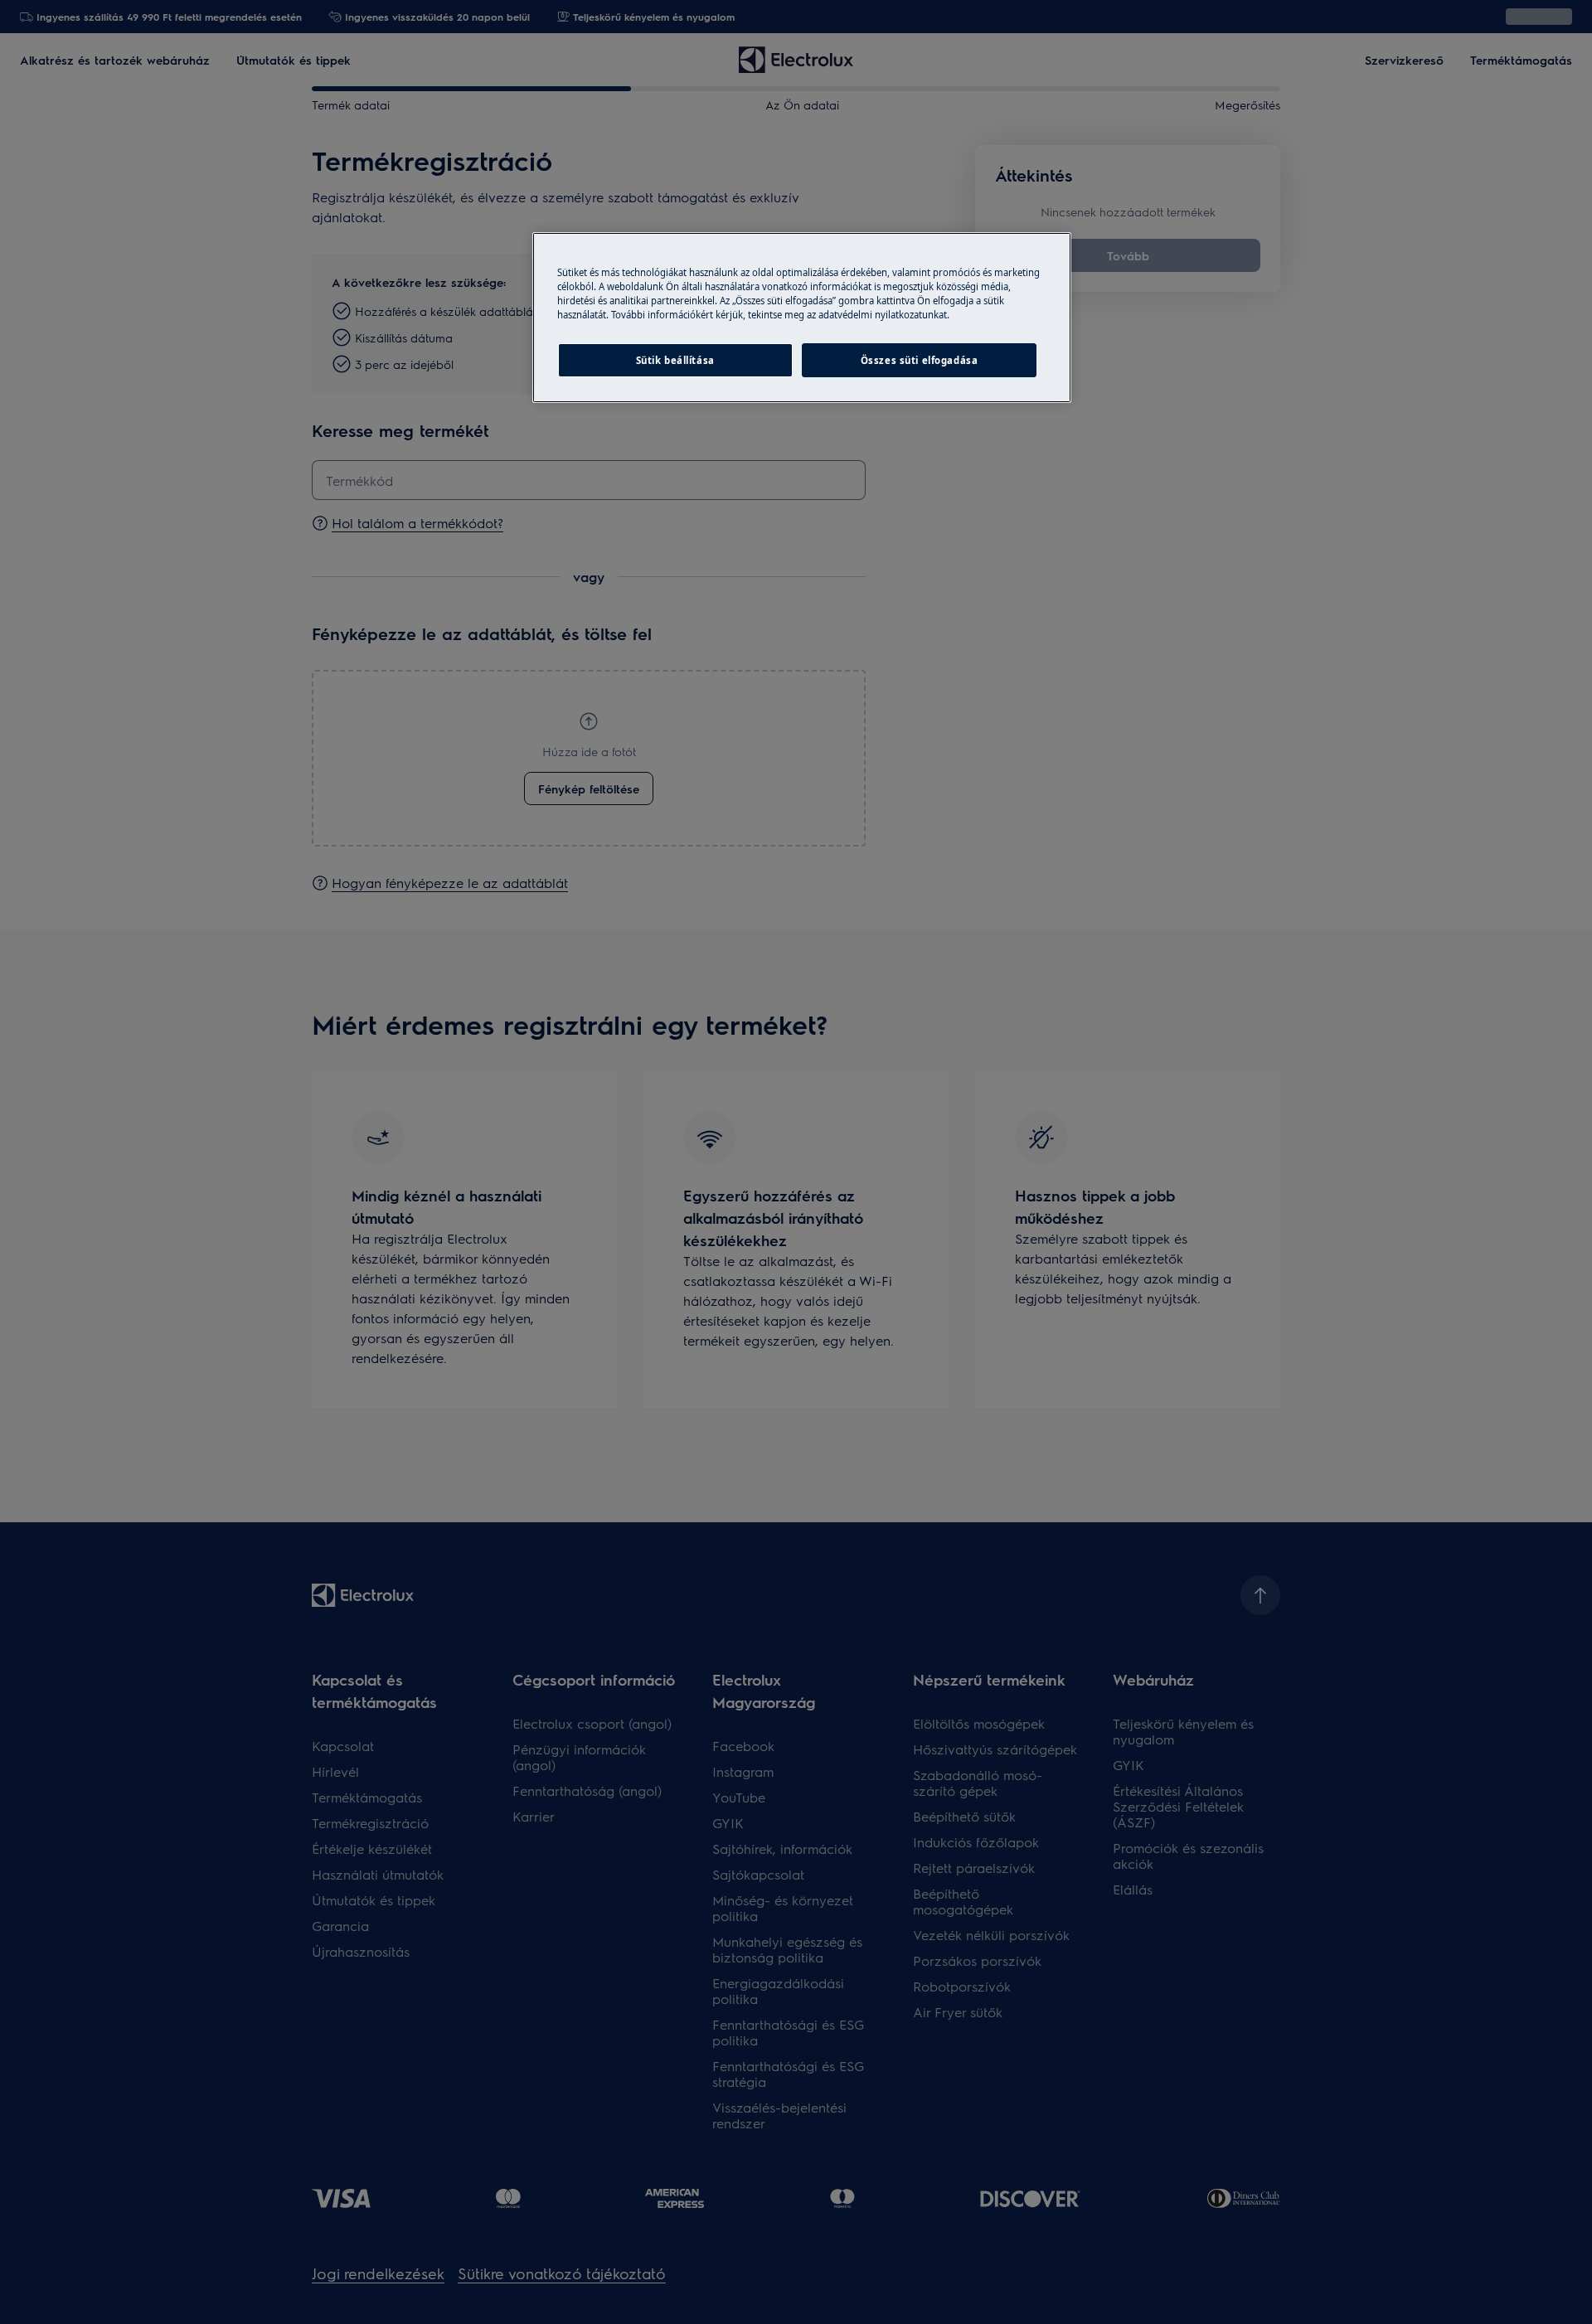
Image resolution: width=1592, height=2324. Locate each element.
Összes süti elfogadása (920, 360)
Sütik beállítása (675, 360)
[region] (802, 318)
